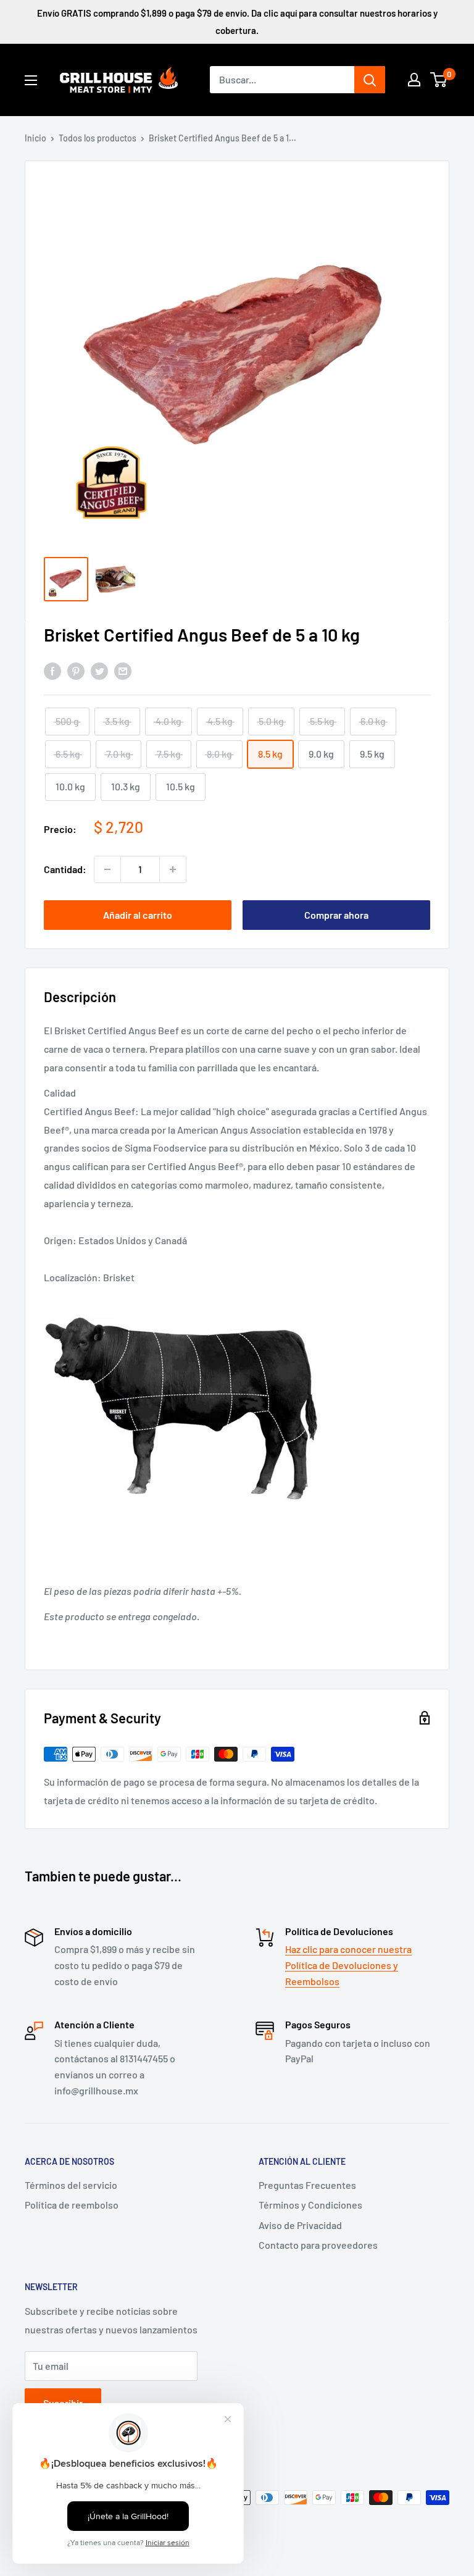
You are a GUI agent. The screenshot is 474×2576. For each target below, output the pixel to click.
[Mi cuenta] (414, 80)
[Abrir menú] (31, 80)
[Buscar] (370, 80)
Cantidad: (65, 869)
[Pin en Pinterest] (76, 670)
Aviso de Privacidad (300, 2225)
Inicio (35, 138)
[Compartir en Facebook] (52, 670)
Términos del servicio (71, 2185)
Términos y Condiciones (310, 2205)
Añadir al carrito (138, 915)
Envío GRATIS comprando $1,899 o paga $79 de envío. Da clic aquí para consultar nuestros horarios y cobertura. (237, 22)
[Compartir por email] (123, 670)
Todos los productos (98, 138)
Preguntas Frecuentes (307, 2185)
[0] (439, 80)
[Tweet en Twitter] (99, 670)
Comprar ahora (336, 915)
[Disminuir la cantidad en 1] (107, 869)
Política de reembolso (72, 2205)
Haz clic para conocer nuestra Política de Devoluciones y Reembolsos (348, 1965)
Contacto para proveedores (318, 2245)
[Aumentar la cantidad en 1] (173, 869)
